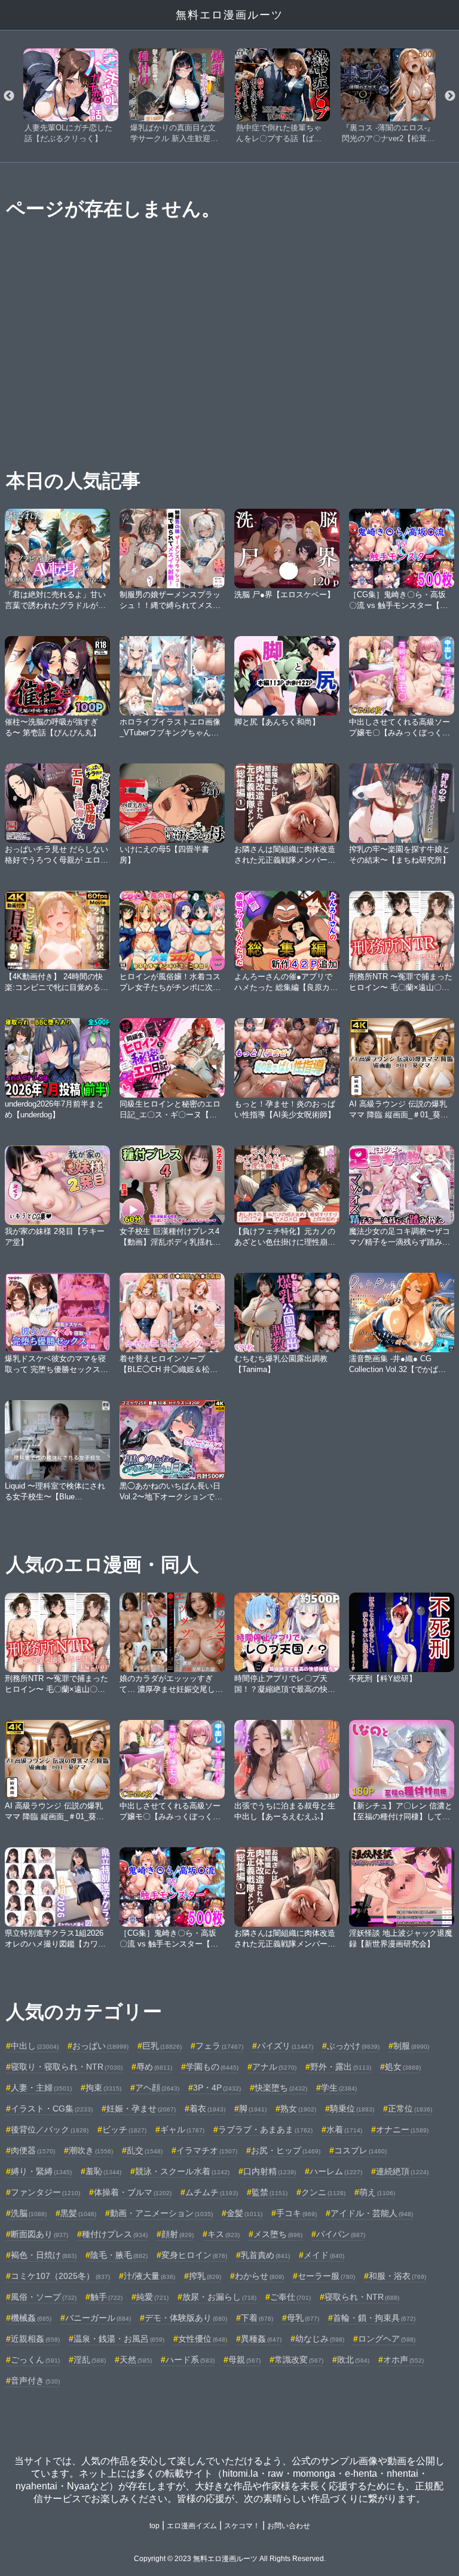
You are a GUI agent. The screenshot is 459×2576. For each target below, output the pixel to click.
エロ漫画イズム (192, 2526)
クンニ (323, 2192)
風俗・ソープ (44, 2297)
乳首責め (265, 2255)
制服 (411, 2046)
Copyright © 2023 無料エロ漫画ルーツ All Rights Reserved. (230, 2559)
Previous (9, 96)
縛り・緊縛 (41, 2171)
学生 (339, 2088)
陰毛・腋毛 (119, 2255)
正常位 (410, 2109)
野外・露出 (341, 2067)
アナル (274, 2067)
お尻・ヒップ (286, 2150)
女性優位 (203, 2339)
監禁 (270, 2192)
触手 (106, 2297)
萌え (377, 2192)
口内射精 (270, 2171)
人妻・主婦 (41, 2088)
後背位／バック (50, 2129)
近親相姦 (35, 2339)
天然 (136, 2360)
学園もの (212, 2067)
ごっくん (35, 2360)
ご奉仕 (290, 2297)
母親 (244, 2360)
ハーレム (336, 2171)
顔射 (178, 2234)
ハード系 (190, 2360)
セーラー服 (326, 2276)
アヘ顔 (157, 2088)
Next (450, 96)
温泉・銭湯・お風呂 (119, 2339)
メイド (324, 2255)
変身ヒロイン (194, 2255)
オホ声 (403, 2360)
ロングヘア (387, 2339)
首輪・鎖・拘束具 (374, 2318)
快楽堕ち (281, 2088)
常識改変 (299, 2360)
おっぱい (100, 2046)
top (154, 2526)
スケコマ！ (242, 2526)
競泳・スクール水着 (182, 2171)
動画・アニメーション (161, 2213)
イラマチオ (207, 2150)
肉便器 (33, 2150)
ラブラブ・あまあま (265, 2129)
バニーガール (98, 2318)
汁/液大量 (149, 2276)
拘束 (103, 2088)
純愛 (152, 2297)
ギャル (182, 2129)
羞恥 (103, 2171)
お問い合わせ (289, 2526)
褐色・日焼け (44, 2255)
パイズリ (285, 2046)
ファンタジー (45, 2192)
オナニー (402, 2129)
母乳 (303, 2318)
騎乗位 (352, 2109)
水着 (344, 2129)
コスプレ (360, 2150)
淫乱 (90, 2360)
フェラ (219, 2046)
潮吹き (91, 2150)
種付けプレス (115, 2234)
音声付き (35, 2381)
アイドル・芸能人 (372, 2213)
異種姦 (261, 2339)
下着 (257, 2318)
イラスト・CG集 (52, 2109)
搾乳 (205, 2276)
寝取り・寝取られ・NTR (67, 2067)
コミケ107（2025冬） (60, 2276)
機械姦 (31, 2318)
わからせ (259, 2276)
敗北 (353, 2360)
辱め (154, 2067)
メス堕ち (278, 2234)
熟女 (298, 2109)
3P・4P (217, 2088)
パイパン (341, 2234)
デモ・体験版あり (186, 2318)
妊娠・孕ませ (141, 2109)
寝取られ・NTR (362, 2297)
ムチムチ (212, 2192)
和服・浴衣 (397, 2276)
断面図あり (39, 2234)
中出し (35, 2046)
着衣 (207, 2109)
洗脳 (29, 2213)
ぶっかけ (353, 2046)
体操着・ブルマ (133, 2192)
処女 (403, 2067)
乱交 (145, 2150)
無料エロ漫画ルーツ (229, 15)
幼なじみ (320, 2339)
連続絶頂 (402, 2171)
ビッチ (124, 2129)
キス (224, 2234)
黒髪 (78, 2213)
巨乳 (162, 2046)
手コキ (296, 2213)
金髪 (244, 2213)
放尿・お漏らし (219, 2297)
